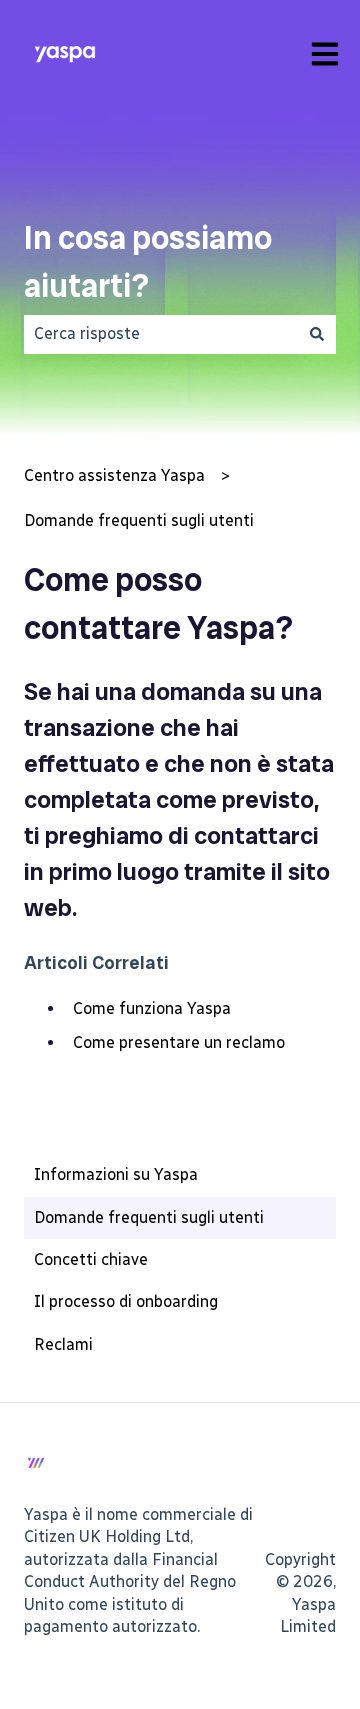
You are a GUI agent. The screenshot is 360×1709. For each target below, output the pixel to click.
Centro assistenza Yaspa (114, 475)
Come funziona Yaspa (152, 1008)
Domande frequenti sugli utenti (139, 520)
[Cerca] (317, 334)
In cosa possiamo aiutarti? (148, 262)
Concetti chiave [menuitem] (91, 1259)
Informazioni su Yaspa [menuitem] (116, 1174)
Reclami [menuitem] (63, 1344)
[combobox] (161, 334)
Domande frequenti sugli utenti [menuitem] (149, 1217)
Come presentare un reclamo (179, 1042)
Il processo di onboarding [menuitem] (126, 1301)
